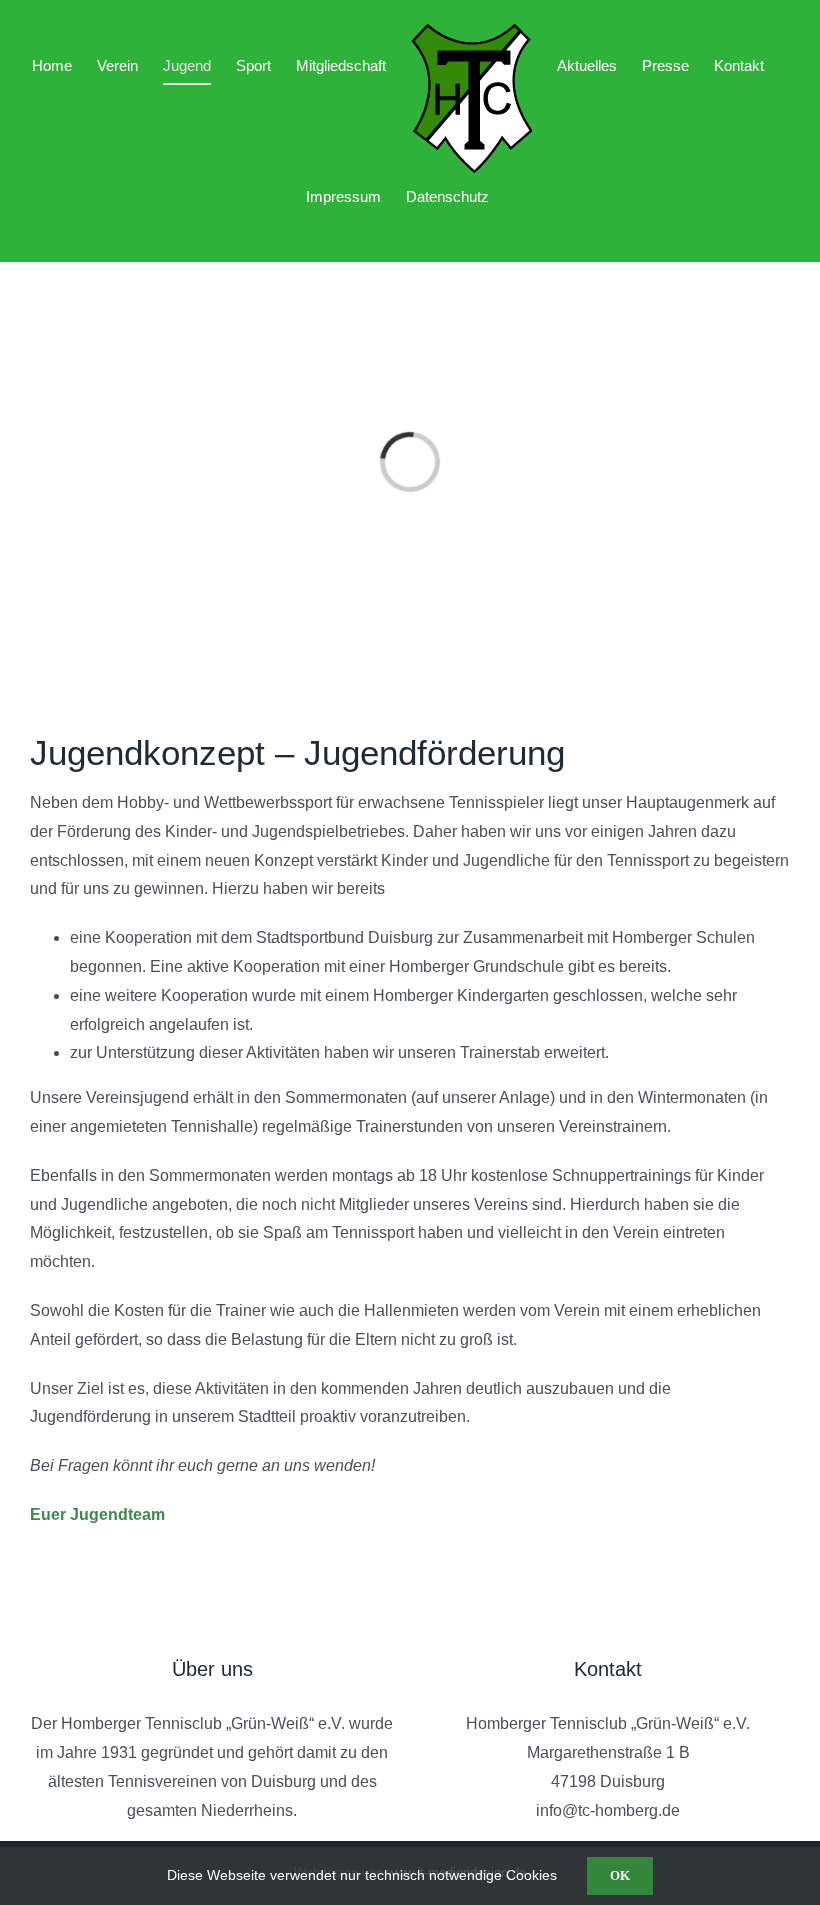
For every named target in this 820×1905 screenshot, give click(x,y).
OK (620, 1875)
